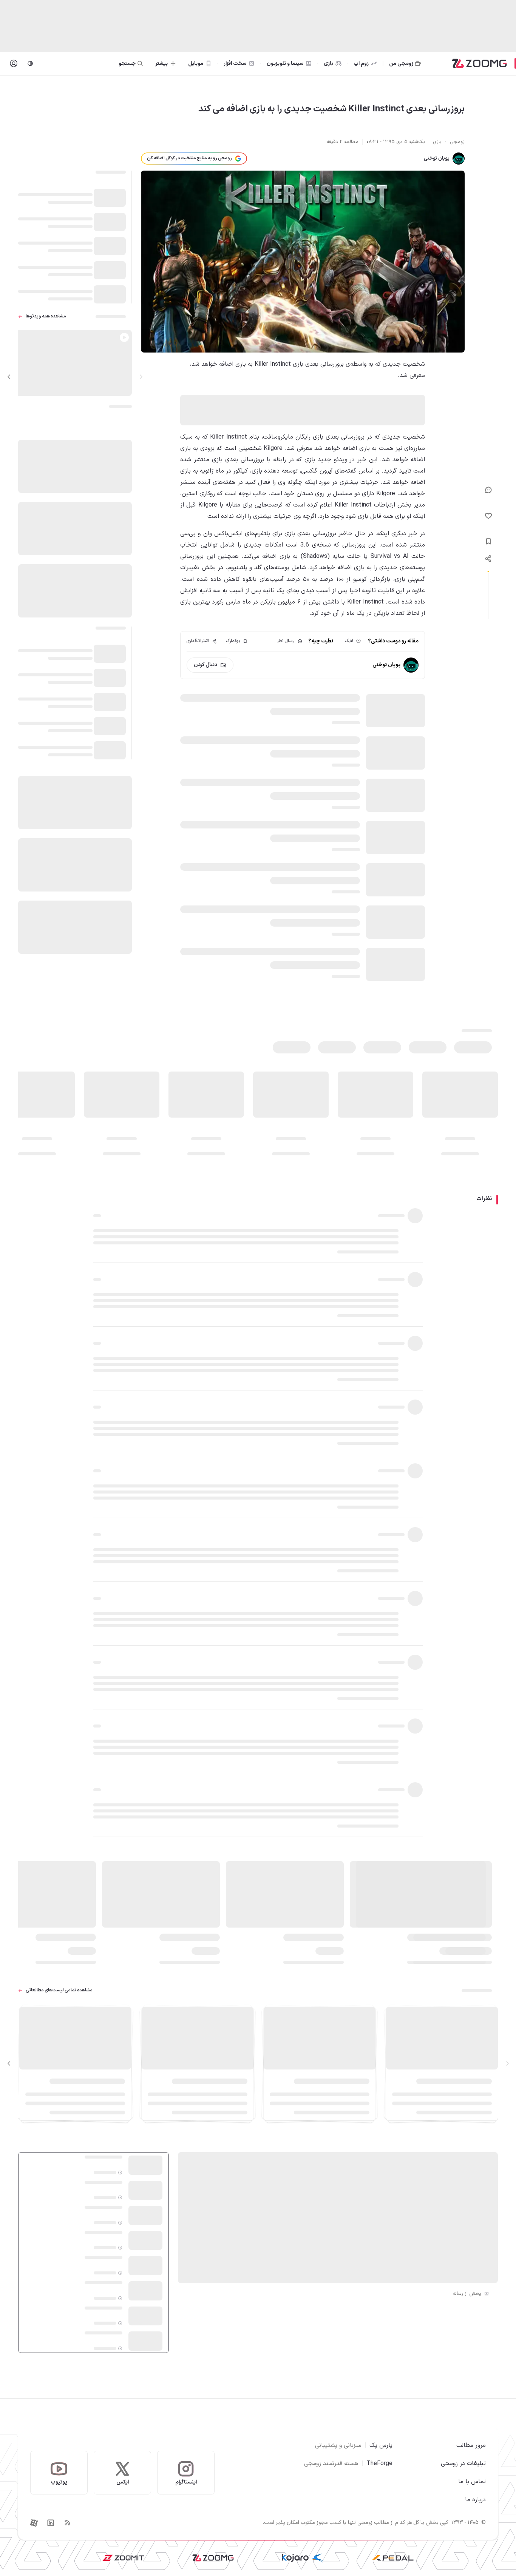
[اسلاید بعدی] (9, 377)
